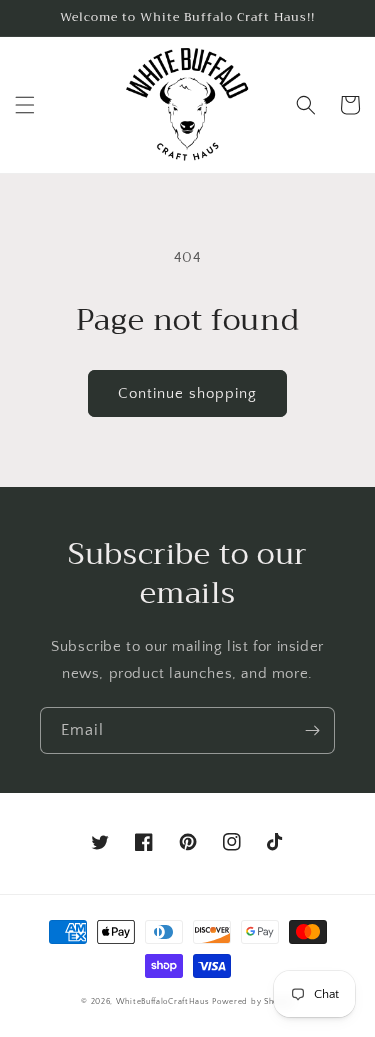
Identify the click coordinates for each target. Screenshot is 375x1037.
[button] (25, 105)
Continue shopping (187, 393)
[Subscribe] (312, 730)
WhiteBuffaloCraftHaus (163, 1001)
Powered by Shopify (253, 1001)
